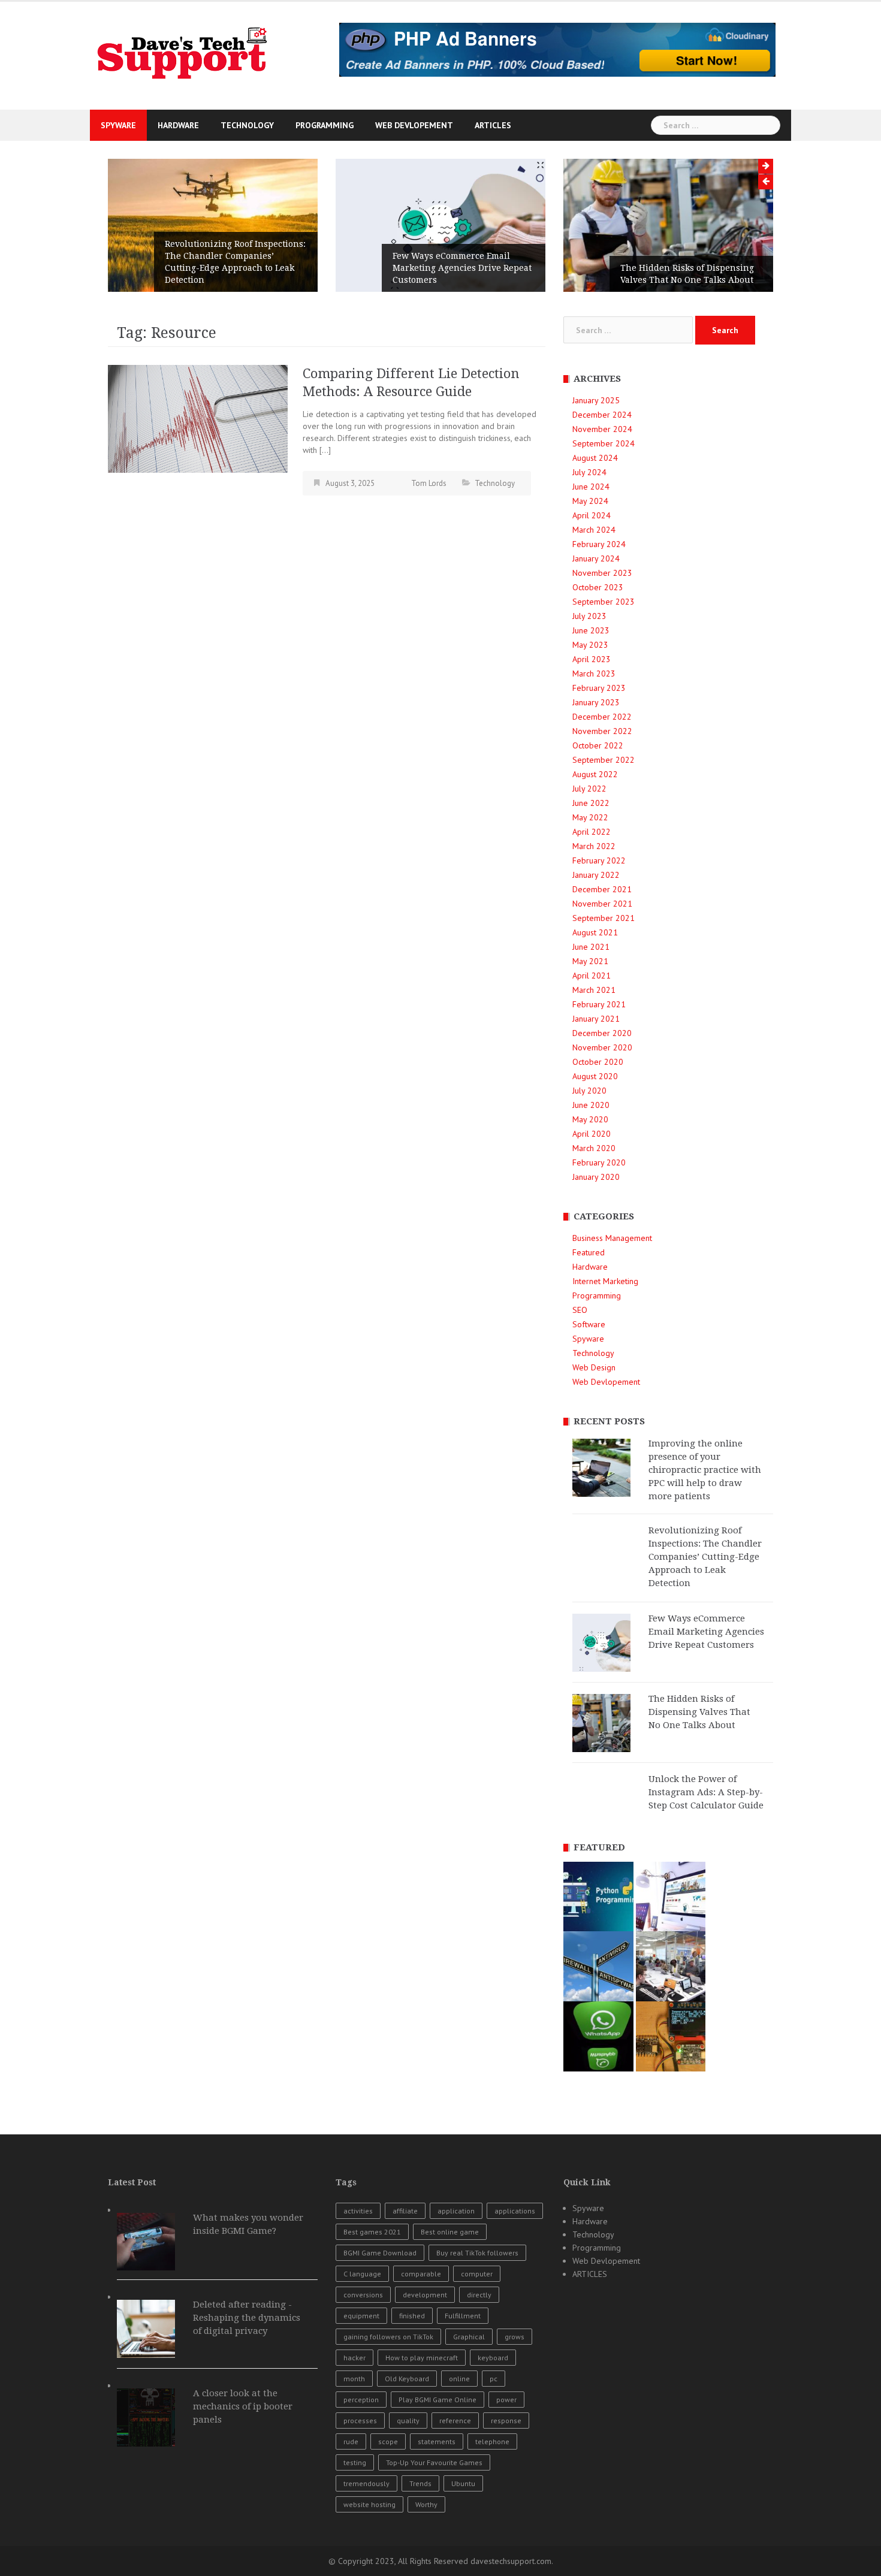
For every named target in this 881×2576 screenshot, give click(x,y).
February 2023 (599, 688)
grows (515, 2337)
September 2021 (604, 918)
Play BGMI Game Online (438, 2400)
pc (494, 2379)
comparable (421, 2274)
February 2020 (599, 1162)
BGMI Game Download (380, 2253)
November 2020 (602, 1047)
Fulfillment (463, 2316)
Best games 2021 (372, 2232)
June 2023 (591, 630)
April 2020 (592, 1134)
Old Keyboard (407, 2379)
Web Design (594, 1367)
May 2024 (590, 501)
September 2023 (604, 602)
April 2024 (592, 515)
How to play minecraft (422, 2358)
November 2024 (602, 429)
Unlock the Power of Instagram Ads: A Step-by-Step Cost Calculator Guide (706, 1792)
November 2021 (602, 904)
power (506, 2400)
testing (355, 2462)
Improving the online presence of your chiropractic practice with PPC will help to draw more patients (705, 1470)
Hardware (178, 125)
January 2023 (596, 702)
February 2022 (599, 860)
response (506, 2421)
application (456, 2211)
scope (388, 2441)
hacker (354, 2358)
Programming (325, 125)
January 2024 (596, 558)
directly (479, 2295)
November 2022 (602, 731)
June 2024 (591, 487)
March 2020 (594, 1148)
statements (437, 2441)
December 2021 (602, 889)
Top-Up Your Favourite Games (434, 2462)
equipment (361, 2316)
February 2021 (599, 1004)
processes (360, 2421)
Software (589, 1324)
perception (361, 2400)
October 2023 (598, 587)
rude (351, 2441)
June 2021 (591, 947)
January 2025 (596, 400)
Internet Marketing (605, 1281)
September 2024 (604, 443)
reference (455, 2421)
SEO (580, 1310)
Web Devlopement (414, 125)
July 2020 (589, 1091)
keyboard (493, 2358)
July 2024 (589, 472)
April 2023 (592, 659)
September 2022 (604, 760)
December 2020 (602, 1033)
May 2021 (590, 961)
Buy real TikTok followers (477, 2253)
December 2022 (602, 717)
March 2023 (594, 674)
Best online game (450, 2232)
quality (408, 2421)
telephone (492, 2441)
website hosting (369, 2504)
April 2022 (592, 832)
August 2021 (595, 932)
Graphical (469, 2337)
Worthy (426, 2504)
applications (515, 2211)
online (459, 2379)
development (425, 2295)
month (354, 2379)
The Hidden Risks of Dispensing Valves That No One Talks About (687, 274)
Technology (247, 125)
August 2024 (595, 458)
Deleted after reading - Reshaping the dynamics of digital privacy (247, 2318)
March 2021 (594, 990)
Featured (589, 1252)
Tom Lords (429, 483)
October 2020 (598, 1062)
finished (412, 2316)
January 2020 (596, 1177)
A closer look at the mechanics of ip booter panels (243, 2406)
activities (358, 2211)
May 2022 (590, 817)
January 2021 (596, 1019)
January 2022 (596, 875)
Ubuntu (463, 2483)
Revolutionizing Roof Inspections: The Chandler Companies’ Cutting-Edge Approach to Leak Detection (235, 262)
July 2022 (589, 789)
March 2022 (594, 846)
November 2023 (602, 573)
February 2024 (599, 544)
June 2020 (591, 1105)
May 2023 (590, 645)
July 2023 (589, 616)
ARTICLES (493, 125)
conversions (363, 2295)
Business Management (612, 1238)
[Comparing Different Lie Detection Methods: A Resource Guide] (198, 418)
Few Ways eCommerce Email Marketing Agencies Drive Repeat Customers (462, 268)
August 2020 (595, 1076)
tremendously (366, 2483)
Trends (420, 2483)
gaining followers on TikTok (388, 2337)
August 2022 (595, 774)
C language (362, 2274)
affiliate (405, 2211)
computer (477, 2274)
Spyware (118, 125)
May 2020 (590, 1119)
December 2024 (602, 415)
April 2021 (592, 976)
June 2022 (591, 803)
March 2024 (594, 530)
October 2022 (598, 745)
